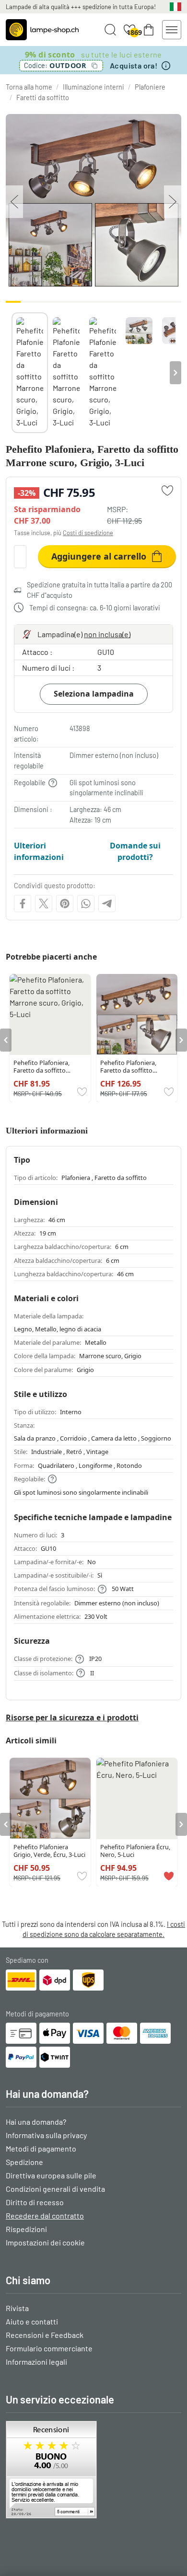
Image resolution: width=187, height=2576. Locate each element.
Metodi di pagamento (41, 2148)
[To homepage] (42, 30)
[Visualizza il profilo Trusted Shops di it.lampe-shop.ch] (93, 2470)
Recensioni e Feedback (45, 2335)
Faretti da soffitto (43, 97)
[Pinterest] (65, 904)
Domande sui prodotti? (135, 851)
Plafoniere (150, 87)
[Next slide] (175, 373)
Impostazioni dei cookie (45, 2242)
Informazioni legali (36, 2362)
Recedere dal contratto (45, 2215)
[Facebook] (23, 904)
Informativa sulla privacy (46, 2135)
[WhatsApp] (86, 904)
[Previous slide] (12, 373)
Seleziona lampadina (94, 694)
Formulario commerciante (49, 2348)
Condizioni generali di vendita (55, 2189)
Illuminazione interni (93, 87)
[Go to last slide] (6, 1040)
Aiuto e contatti (32, 2321)
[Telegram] (107, 904)
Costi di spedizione (88, 533)
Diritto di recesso (35, 2202)
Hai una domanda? (36, 2122)
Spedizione (24, 2162)
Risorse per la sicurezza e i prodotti (72, 1717)
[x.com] (44, 904)
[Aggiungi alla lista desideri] (167, 491)
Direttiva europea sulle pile (51, 2175)
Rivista (17, 2308)
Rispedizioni (26, 2229)
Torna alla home (29, 87)
